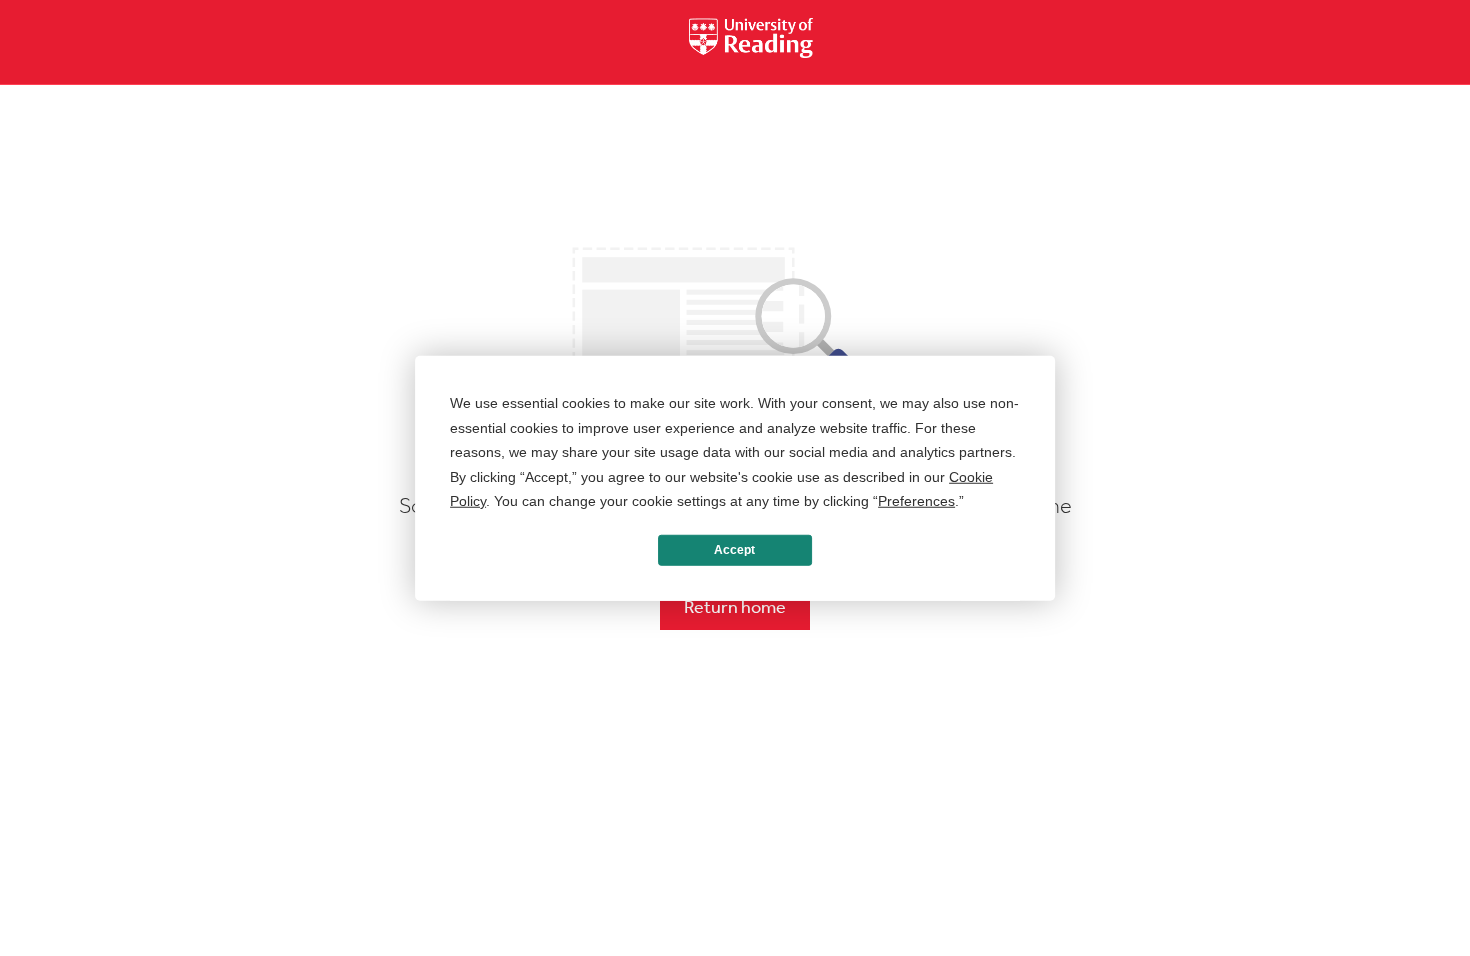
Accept (734, 550)
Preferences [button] (916, 501)
